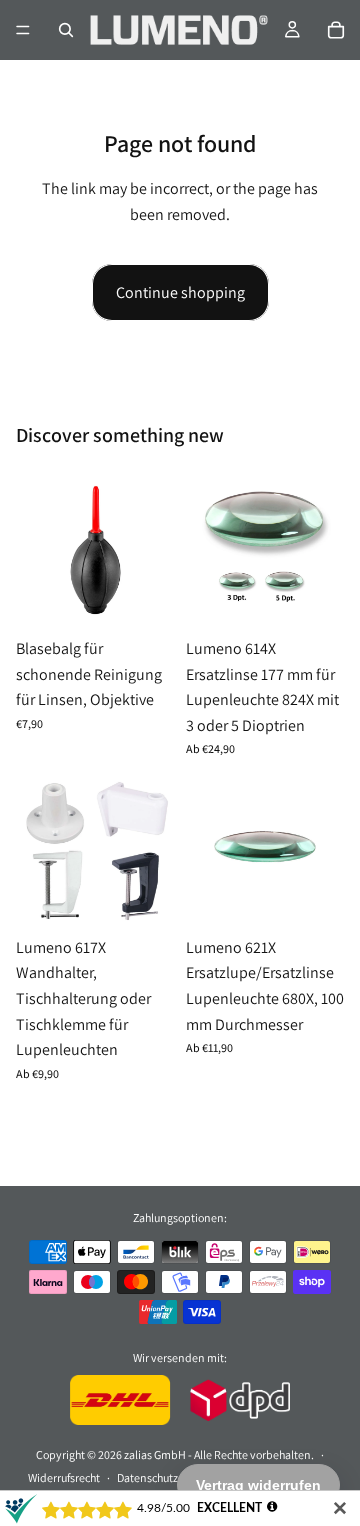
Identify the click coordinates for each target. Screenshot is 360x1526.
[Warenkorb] (336, 30)
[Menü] (23, 30)
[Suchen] (66, 30)
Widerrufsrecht (64, 1477)
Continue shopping (180, 292)
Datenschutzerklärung (171, 1477)
